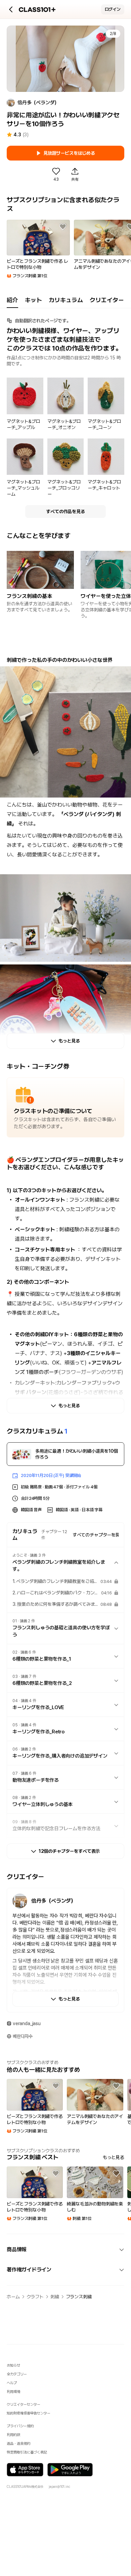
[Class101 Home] (37, 10)
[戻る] (11, 9)
